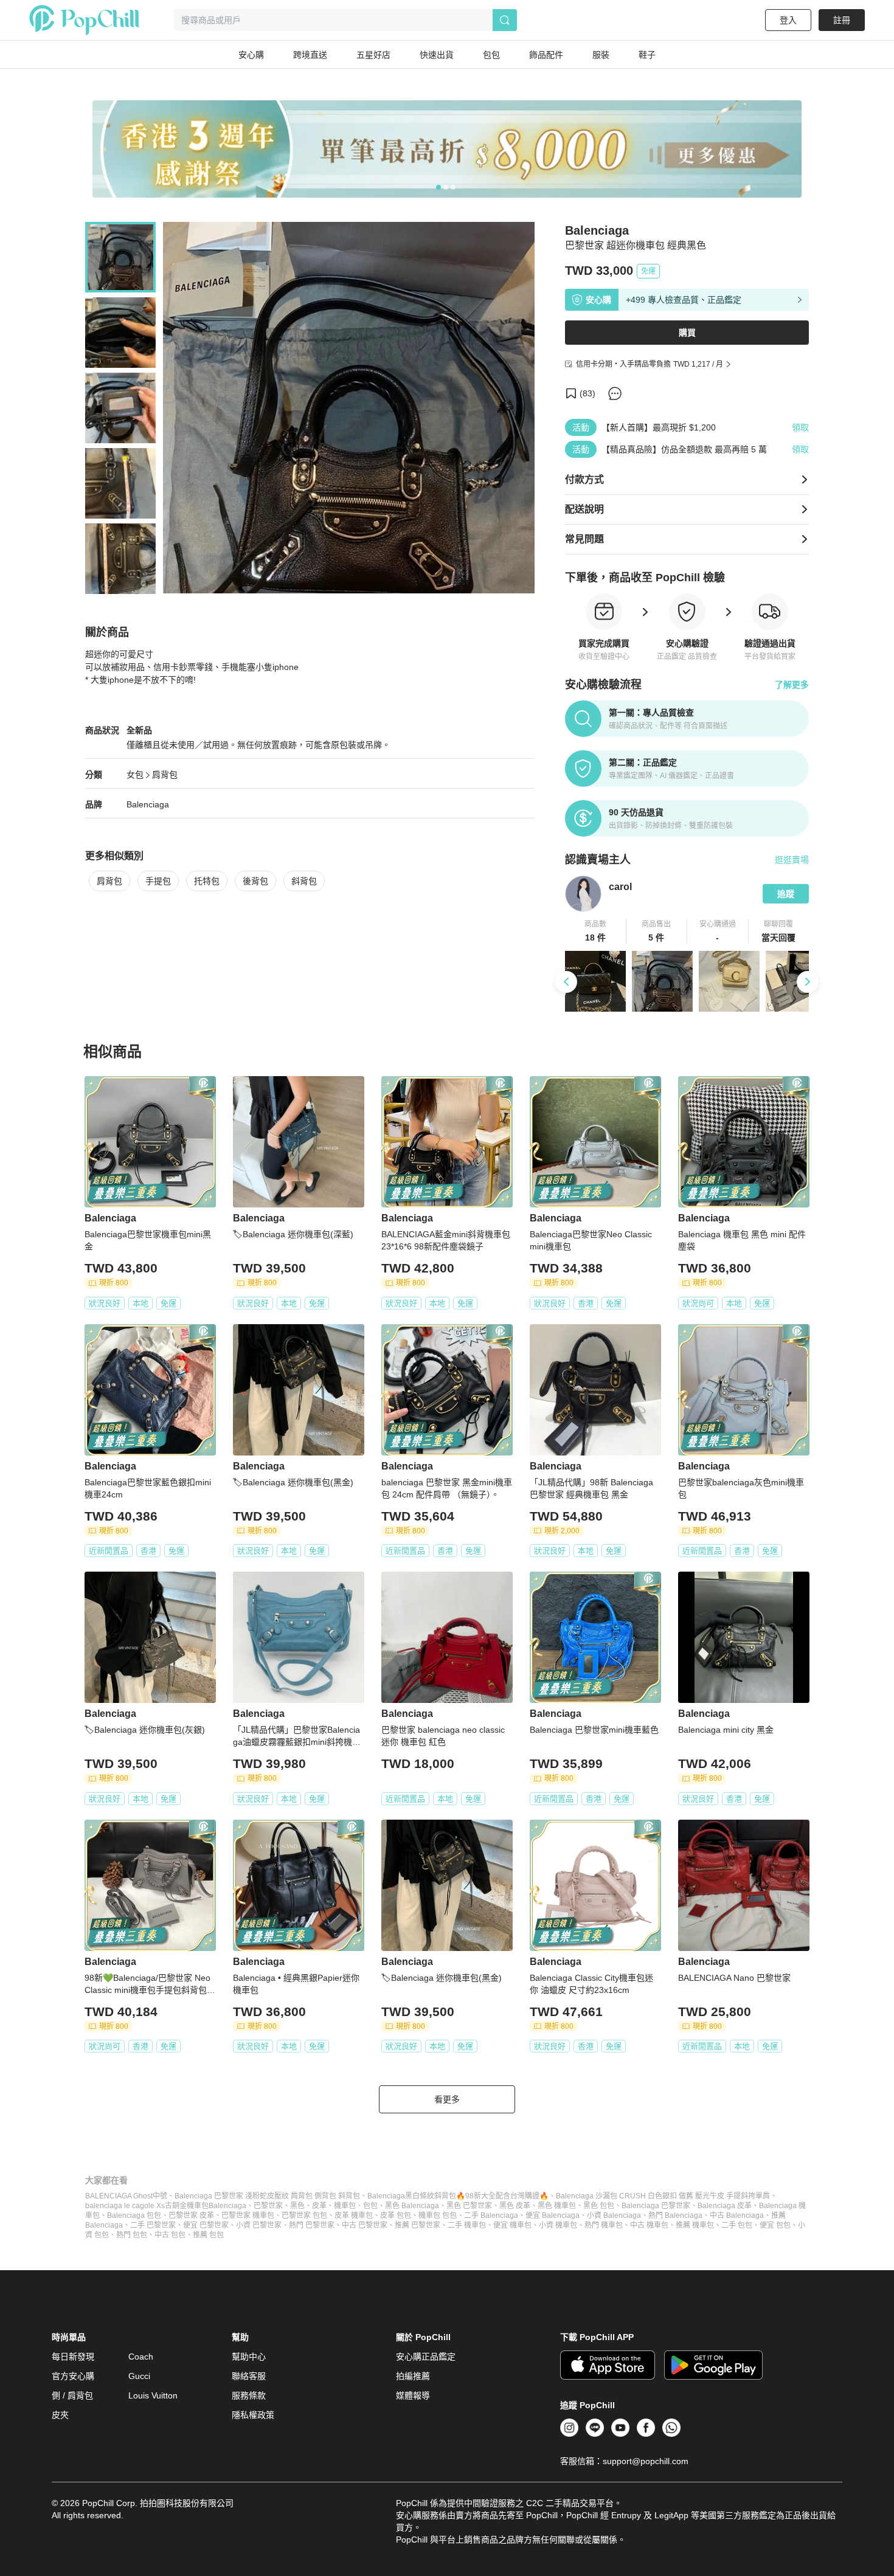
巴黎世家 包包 (304, 2215)
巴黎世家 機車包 (248, 2215)
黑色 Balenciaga (412, 2206)
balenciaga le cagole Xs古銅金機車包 (147, 2206)
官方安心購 (73, 2376)
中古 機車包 (649, 2225)
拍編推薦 (413, 2376)
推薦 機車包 (695, 2225)
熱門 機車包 (604, 2225)
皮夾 (60, 2415)
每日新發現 (73, 2357)
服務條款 (249, 2395)
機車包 (345, 2206)
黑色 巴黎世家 (469, 2206)
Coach (141, 2357)
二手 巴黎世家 (153, 2225)
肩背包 (165, 775)
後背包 (255, 881)
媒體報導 (413, 2395)
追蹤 (786, 894)
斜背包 (304, 881)
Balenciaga (148, 804)
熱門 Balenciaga (675, 2215)
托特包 (207, 881)
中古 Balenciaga (737, 2215)
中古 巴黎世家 (365, 2225)
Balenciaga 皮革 (725, 2206)
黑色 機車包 (557, 2206)
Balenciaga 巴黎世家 (656, 2206)
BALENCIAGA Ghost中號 (126, 2196)
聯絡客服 (249, 2376)
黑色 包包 (599, 2206)
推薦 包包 (208, 2235)
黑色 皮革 (515, 2206)
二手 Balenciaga (491, 2215)
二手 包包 (737, 2225)
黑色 (297, 2206)
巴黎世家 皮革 (191, 2215)
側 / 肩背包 (72, 2395)
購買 (687, 333)
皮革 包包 (396, 2215)
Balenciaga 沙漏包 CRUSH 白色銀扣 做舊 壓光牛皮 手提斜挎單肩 (663, 2196)
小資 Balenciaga (614, 2215)
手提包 (158, 881)
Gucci (139, 2376)
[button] (596, 931)
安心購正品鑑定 (426, 2357)
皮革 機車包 (354, 2215)
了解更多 (792, 685)
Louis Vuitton (153, 2395)
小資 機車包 (558, 2225)
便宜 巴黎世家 (206, 2225)
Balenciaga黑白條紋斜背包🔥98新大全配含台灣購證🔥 (458, 2196)
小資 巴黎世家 (259, 2225)
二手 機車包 (467, 2225)
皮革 (319, 2206)
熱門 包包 (132, 2235)
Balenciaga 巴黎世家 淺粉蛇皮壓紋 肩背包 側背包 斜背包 (267, 2196)
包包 (370, 2206)
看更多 (447, 2099)
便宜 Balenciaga (553, 2215)
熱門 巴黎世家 (312, 2225)
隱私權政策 (253, 2415)
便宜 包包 (775, 2225)
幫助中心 (249, 2357)
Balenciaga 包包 (134, 2215)
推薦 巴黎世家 (418, 2225)
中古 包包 (170, 2235)
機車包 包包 (438, 2215)
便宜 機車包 (512, 2225)
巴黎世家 (268, 2206)
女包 (135, 775)
